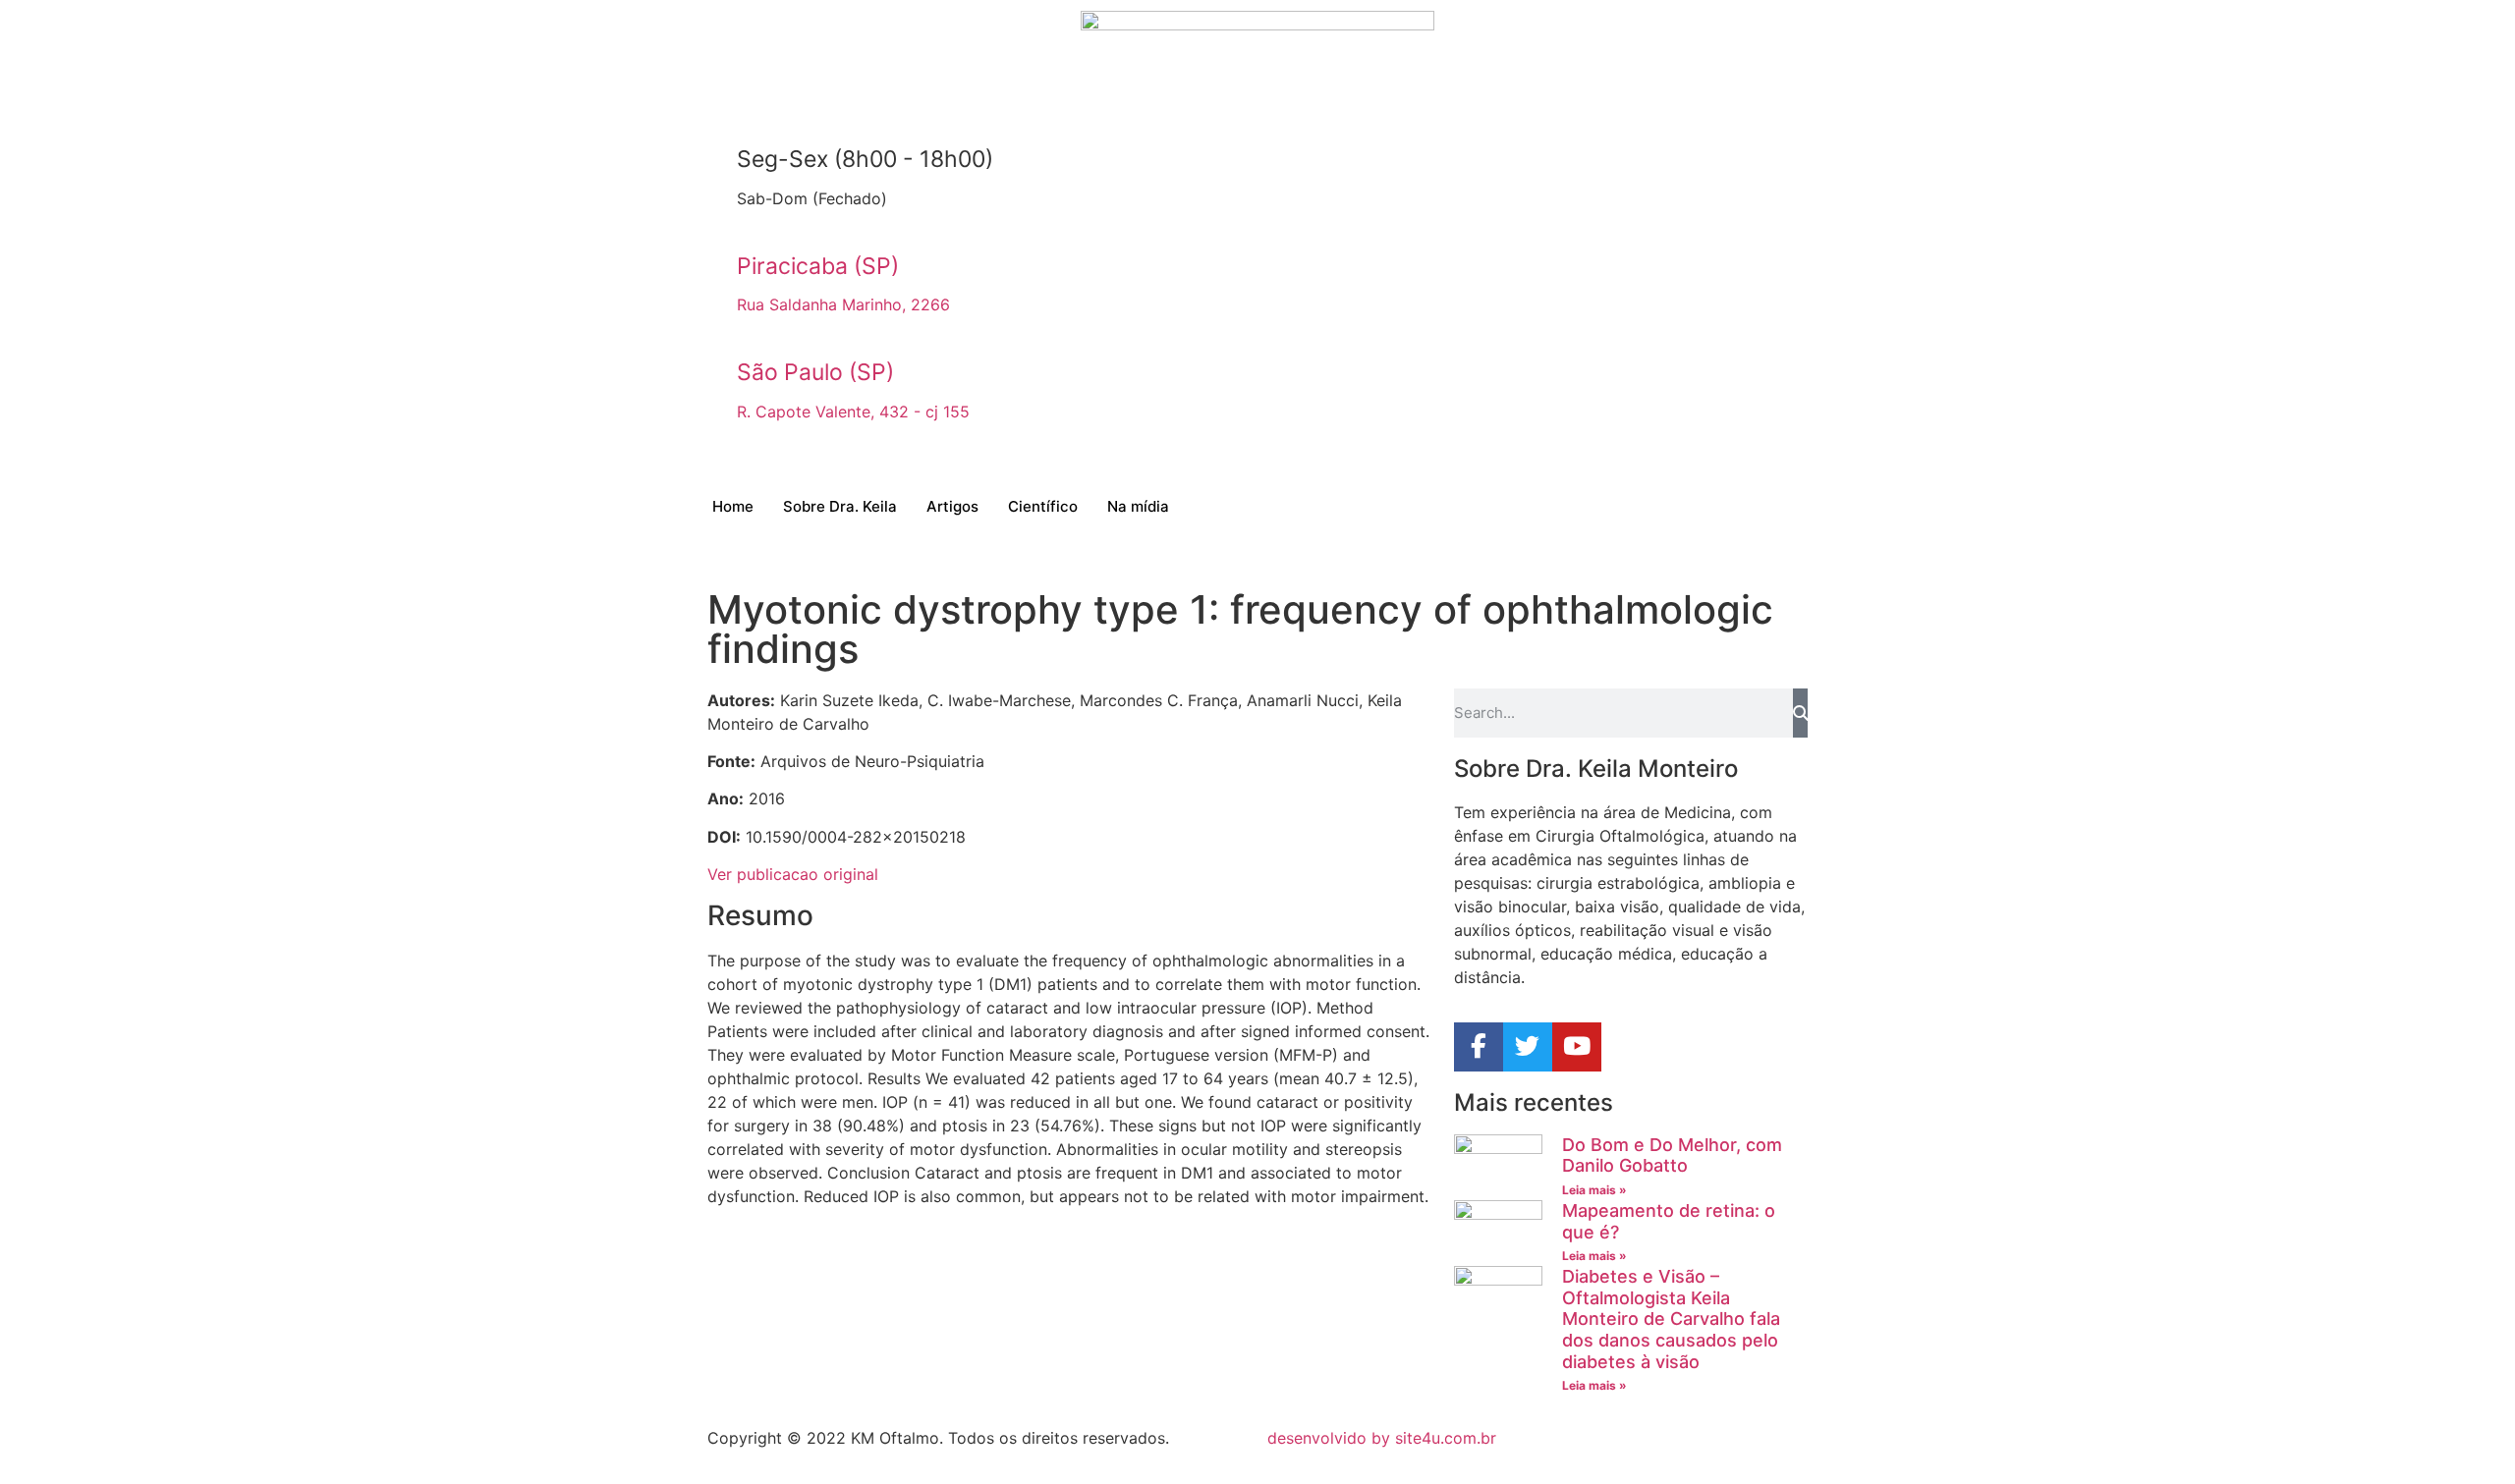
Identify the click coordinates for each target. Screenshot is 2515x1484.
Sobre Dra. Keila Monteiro (1596, 769)
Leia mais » (1594, 1190)
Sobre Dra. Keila (840, 506)
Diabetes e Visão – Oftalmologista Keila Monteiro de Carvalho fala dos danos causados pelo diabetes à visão (1671, 1319)
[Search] (1800, 713)
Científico (1043, 506)
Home (733, 506)
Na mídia (1138, 506)
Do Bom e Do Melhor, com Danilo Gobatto (1672, 1155)
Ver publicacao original (793, 874)
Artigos (952, 506)
